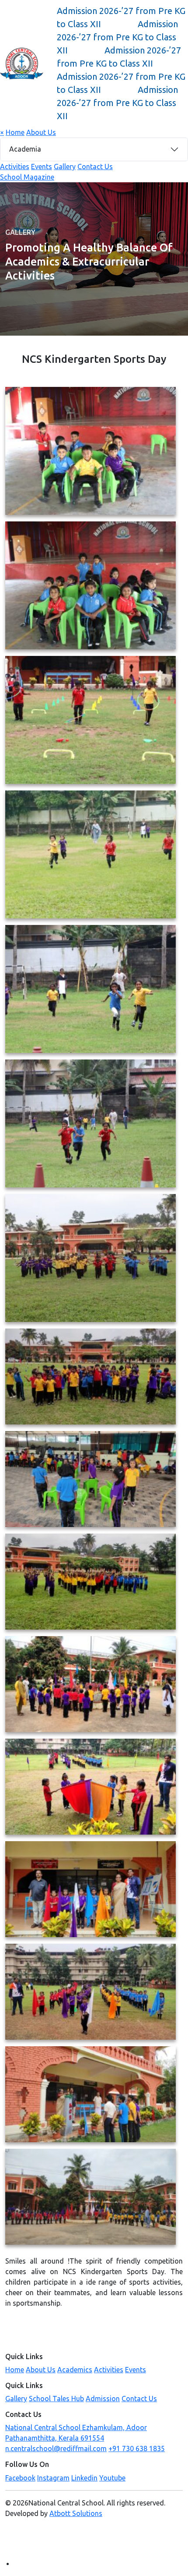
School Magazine (27, 177)
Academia (25, 149)
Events (42, 167)
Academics (75, 2370)
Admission (103, 2399)
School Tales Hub (56, 2399)
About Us (41, 132)
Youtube (112, 2478)
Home (15, 132)
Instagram (53, 2478)
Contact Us (95, 167)
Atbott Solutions (76, 2513)
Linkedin (84, 2478)
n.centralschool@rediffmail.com (56, 2448)
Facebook (20, 2478)
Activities (15, 167)
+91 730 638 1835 (137, 2448)
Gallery (65, 167)
